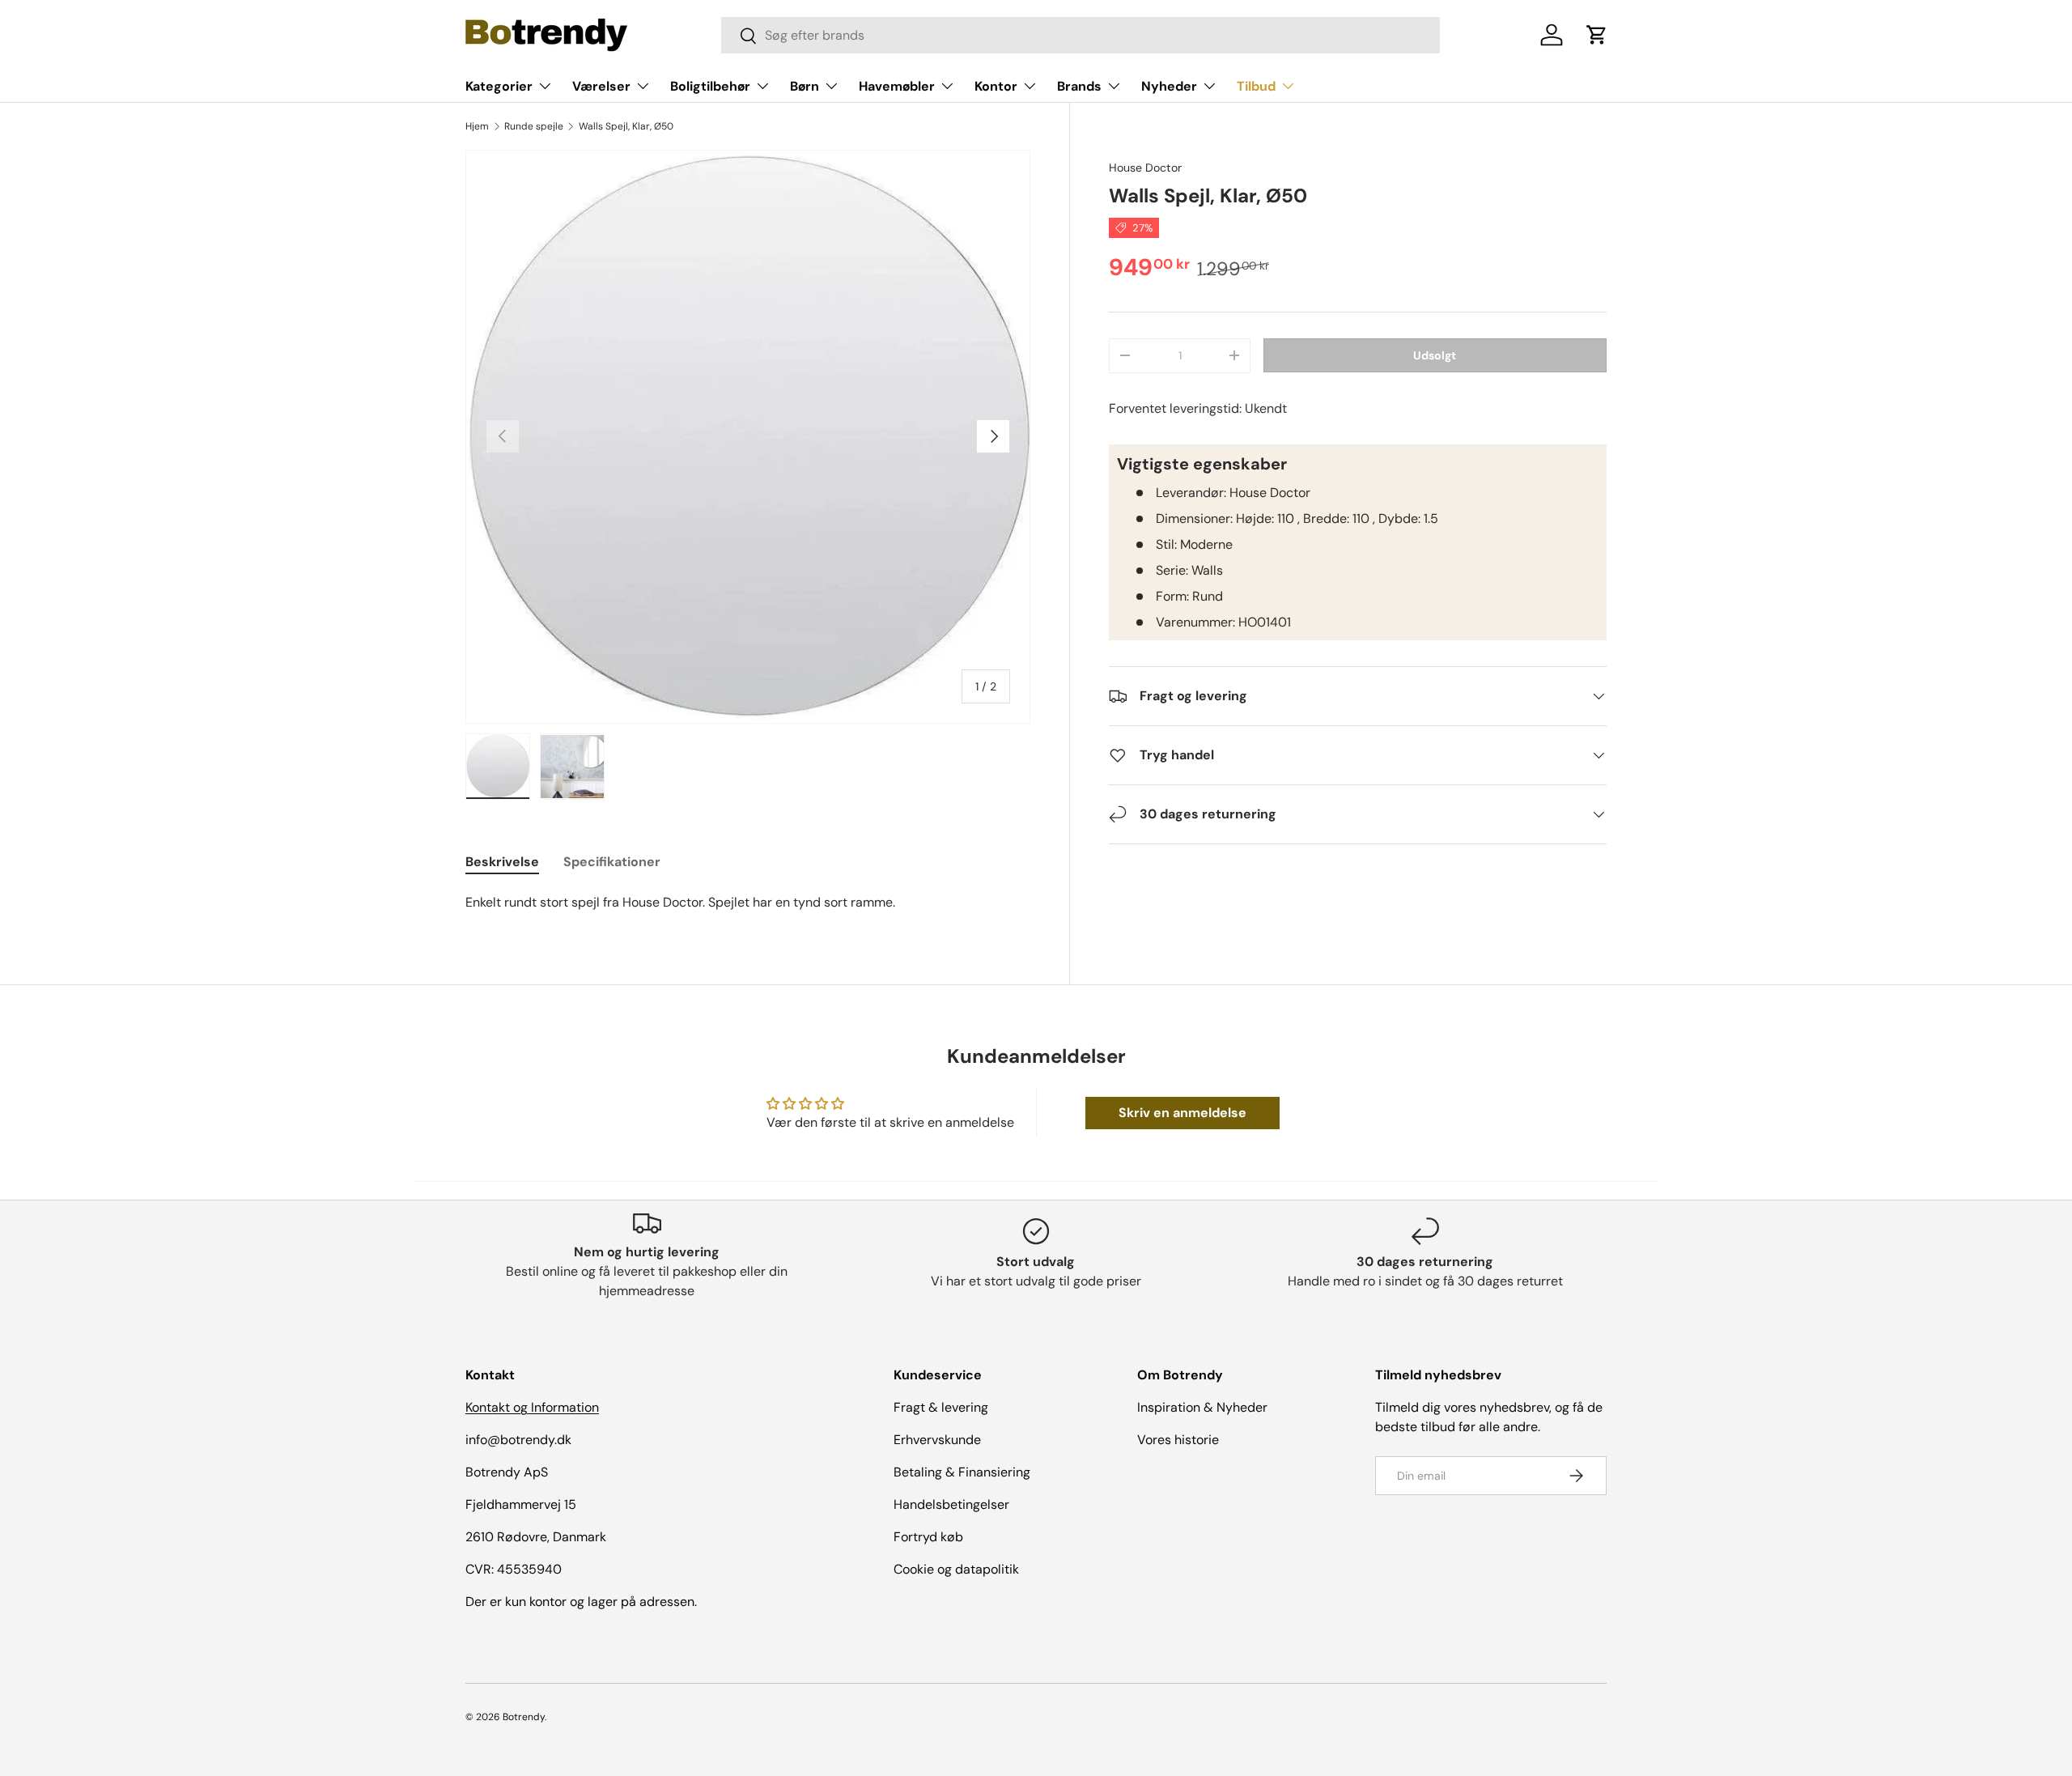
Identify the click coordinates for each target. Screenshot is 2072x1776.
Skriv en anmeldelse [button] (1182, 1113)
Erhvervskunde (937, 1440)
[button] (1597, 35)
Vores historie (1178, 1440)
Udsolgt (1435, 355)
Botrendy (524, 1717)
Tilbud (1256, 86)
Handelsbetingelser (951, 1504)
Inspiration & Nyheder (1202, 1407)
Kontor (996, 86)
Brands (1079, 86)
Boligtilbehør (710, 86)
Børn (805, 86)
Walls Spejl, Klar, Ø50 (626, 126)
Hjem (477, 126)
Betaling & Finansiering (962, 1472)
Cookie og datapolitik (956, 1569)
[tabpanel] (748, 903)
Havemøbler (897, 86)
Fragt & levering (941, 1407)
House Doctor (1145, 168)
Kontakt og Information (532, 1407)
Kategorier (499, 86)
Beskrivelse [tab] (502, 862)
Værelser (601, 86)
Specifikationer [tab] (612, 862)
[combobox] (1081, 35)
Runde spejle (534, 126)
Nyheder (1169, 86)
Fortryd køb (928, 1537)
